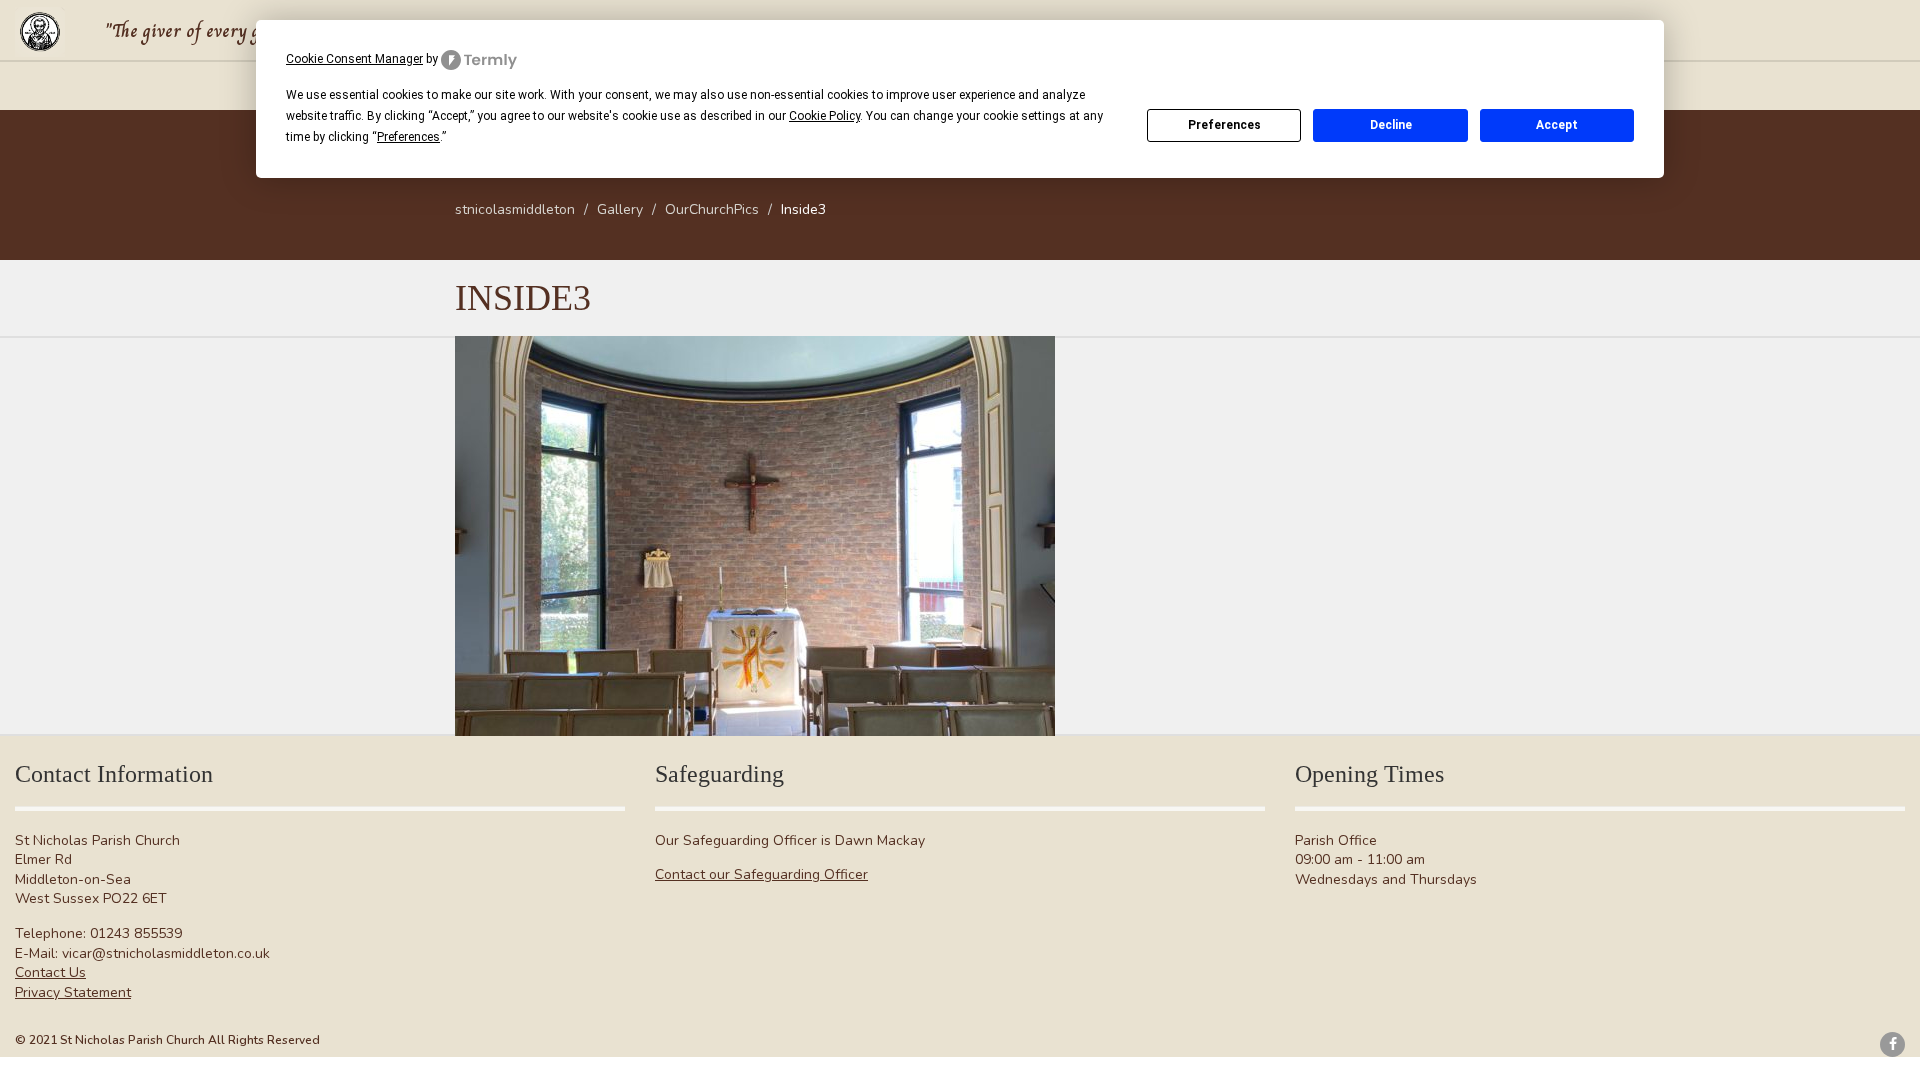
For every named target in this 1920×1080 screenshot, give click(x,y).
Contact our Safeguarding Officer (761, 874)
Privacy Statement (73, 992)
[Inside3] (755, 536)
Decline (1391, 125)
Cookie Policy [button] (824, 116)
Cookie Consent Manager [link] (354, 59)
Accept (1557, 125)
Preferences (1224, 125)
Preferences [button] (408, 137)
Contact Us (50, 972)
